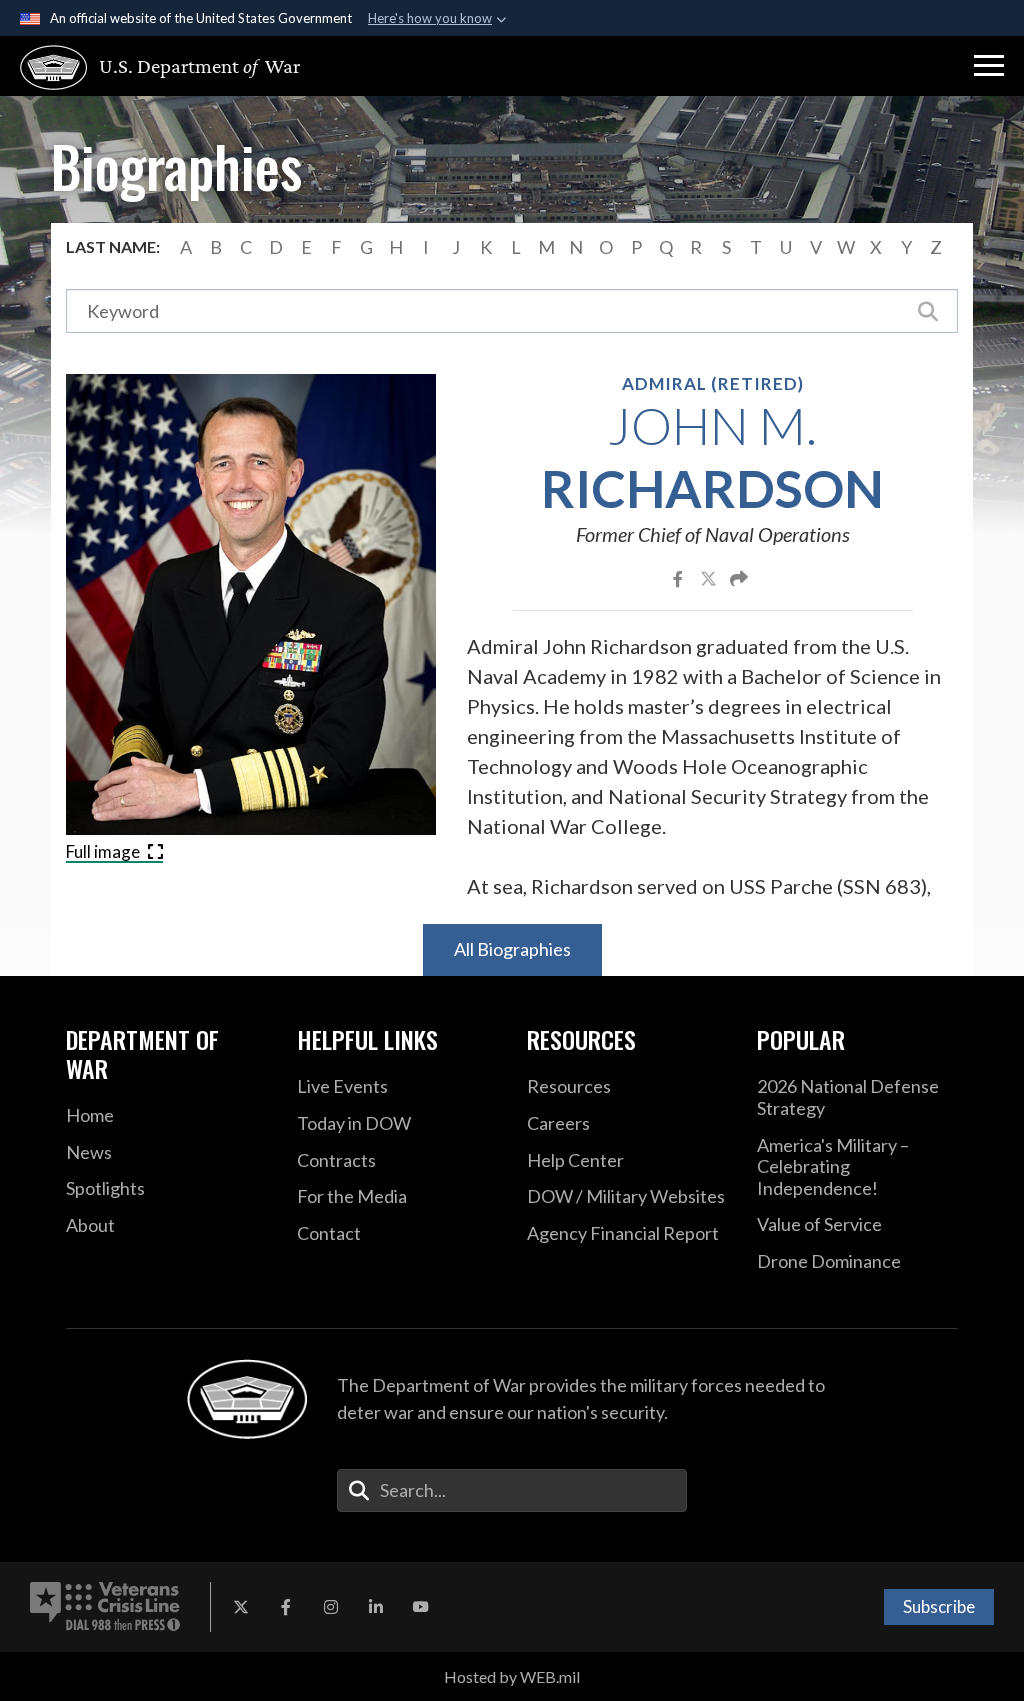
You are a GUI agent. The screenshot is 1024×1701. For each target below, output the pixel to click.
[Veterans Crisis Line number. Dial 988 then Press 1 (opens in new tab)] (105, 1607)
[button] (989, 66)
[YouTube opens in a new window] (421, 1607)
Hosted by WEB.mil (512, 1676)
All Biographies (512, 949)
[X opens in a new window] (241, 1607)
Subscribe (939, 1606)
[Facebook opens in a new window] (286, 1607)
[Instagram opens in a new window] (331, 1607)
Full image (104, 851)
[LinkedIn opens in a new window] (376, 1607)
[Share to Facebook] (679, 578)
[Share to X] (710, 578)
